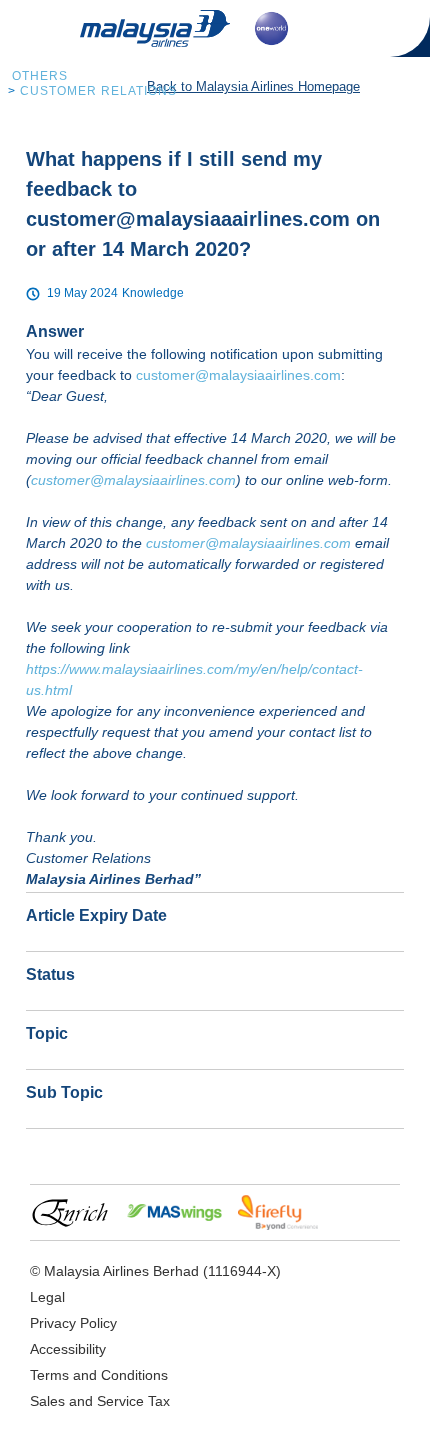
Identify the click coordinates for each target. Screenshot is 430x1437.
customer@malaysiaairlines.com (238, 375)
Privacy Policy (73, 1323)
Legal (47, 1297)
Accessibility (68, 1349)
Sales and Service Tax (100, 1401)
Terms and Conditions (99, 1375)
